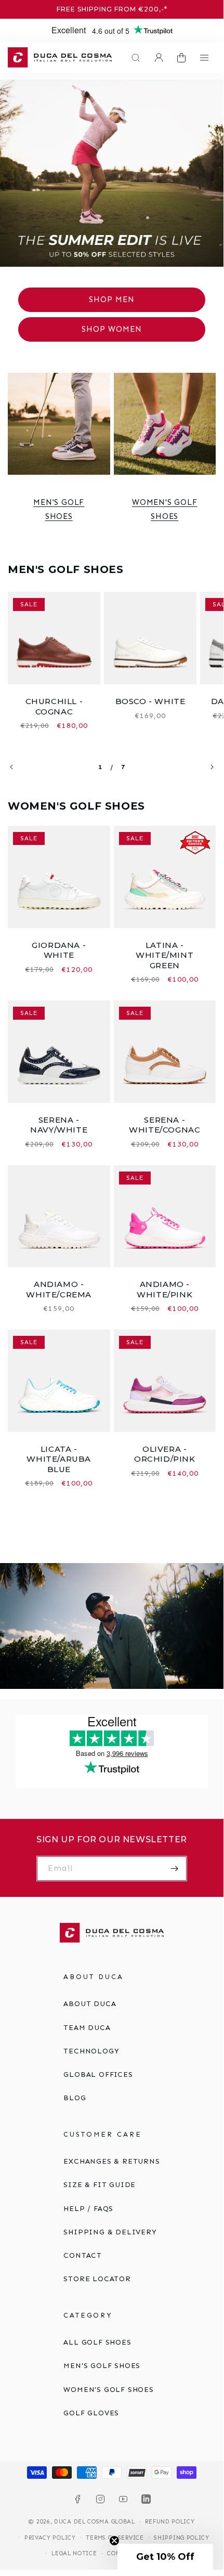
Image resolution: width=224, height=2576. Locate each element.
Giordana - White (59, 950)
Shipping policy (182, 2538)
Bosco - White (150, 701)
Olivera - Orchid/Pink (165, 1454)
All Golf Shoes (97, 2342)
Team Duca (87, 2028)
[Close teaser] (114, 2541)
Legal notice (74, 2553)
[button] (133, 58)
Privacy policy (50, 2538)
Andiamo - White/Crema (59, 1289)
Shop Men (112, 300)
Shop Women (112, 329)
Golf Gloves (91, 2413)
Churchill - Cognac (54, 706)
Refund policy (170, 2522)
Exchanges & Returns (111, 2161)
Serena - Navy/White (59, 1125)
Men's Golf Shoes (59, 509)
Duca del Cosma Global (95, 2522)
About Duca (90, 2004)
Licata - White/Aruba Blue (59, 1459)
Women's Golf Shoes (165, 509)
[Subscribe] (175, 1869)
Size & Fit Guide (100, 2185)
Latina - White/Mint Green (164, 955)
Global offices (98, 2074)
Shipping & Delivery (110, 2232)
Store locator (97, 2279)
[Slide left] (11, 767)
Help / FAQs (88, 2209)
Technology (91, 2051)
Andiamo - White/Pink (164, 1289)
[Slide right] (212, 767)
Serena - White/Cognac (164, 1125)
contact (83, 2255)
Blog (75, 2098)
